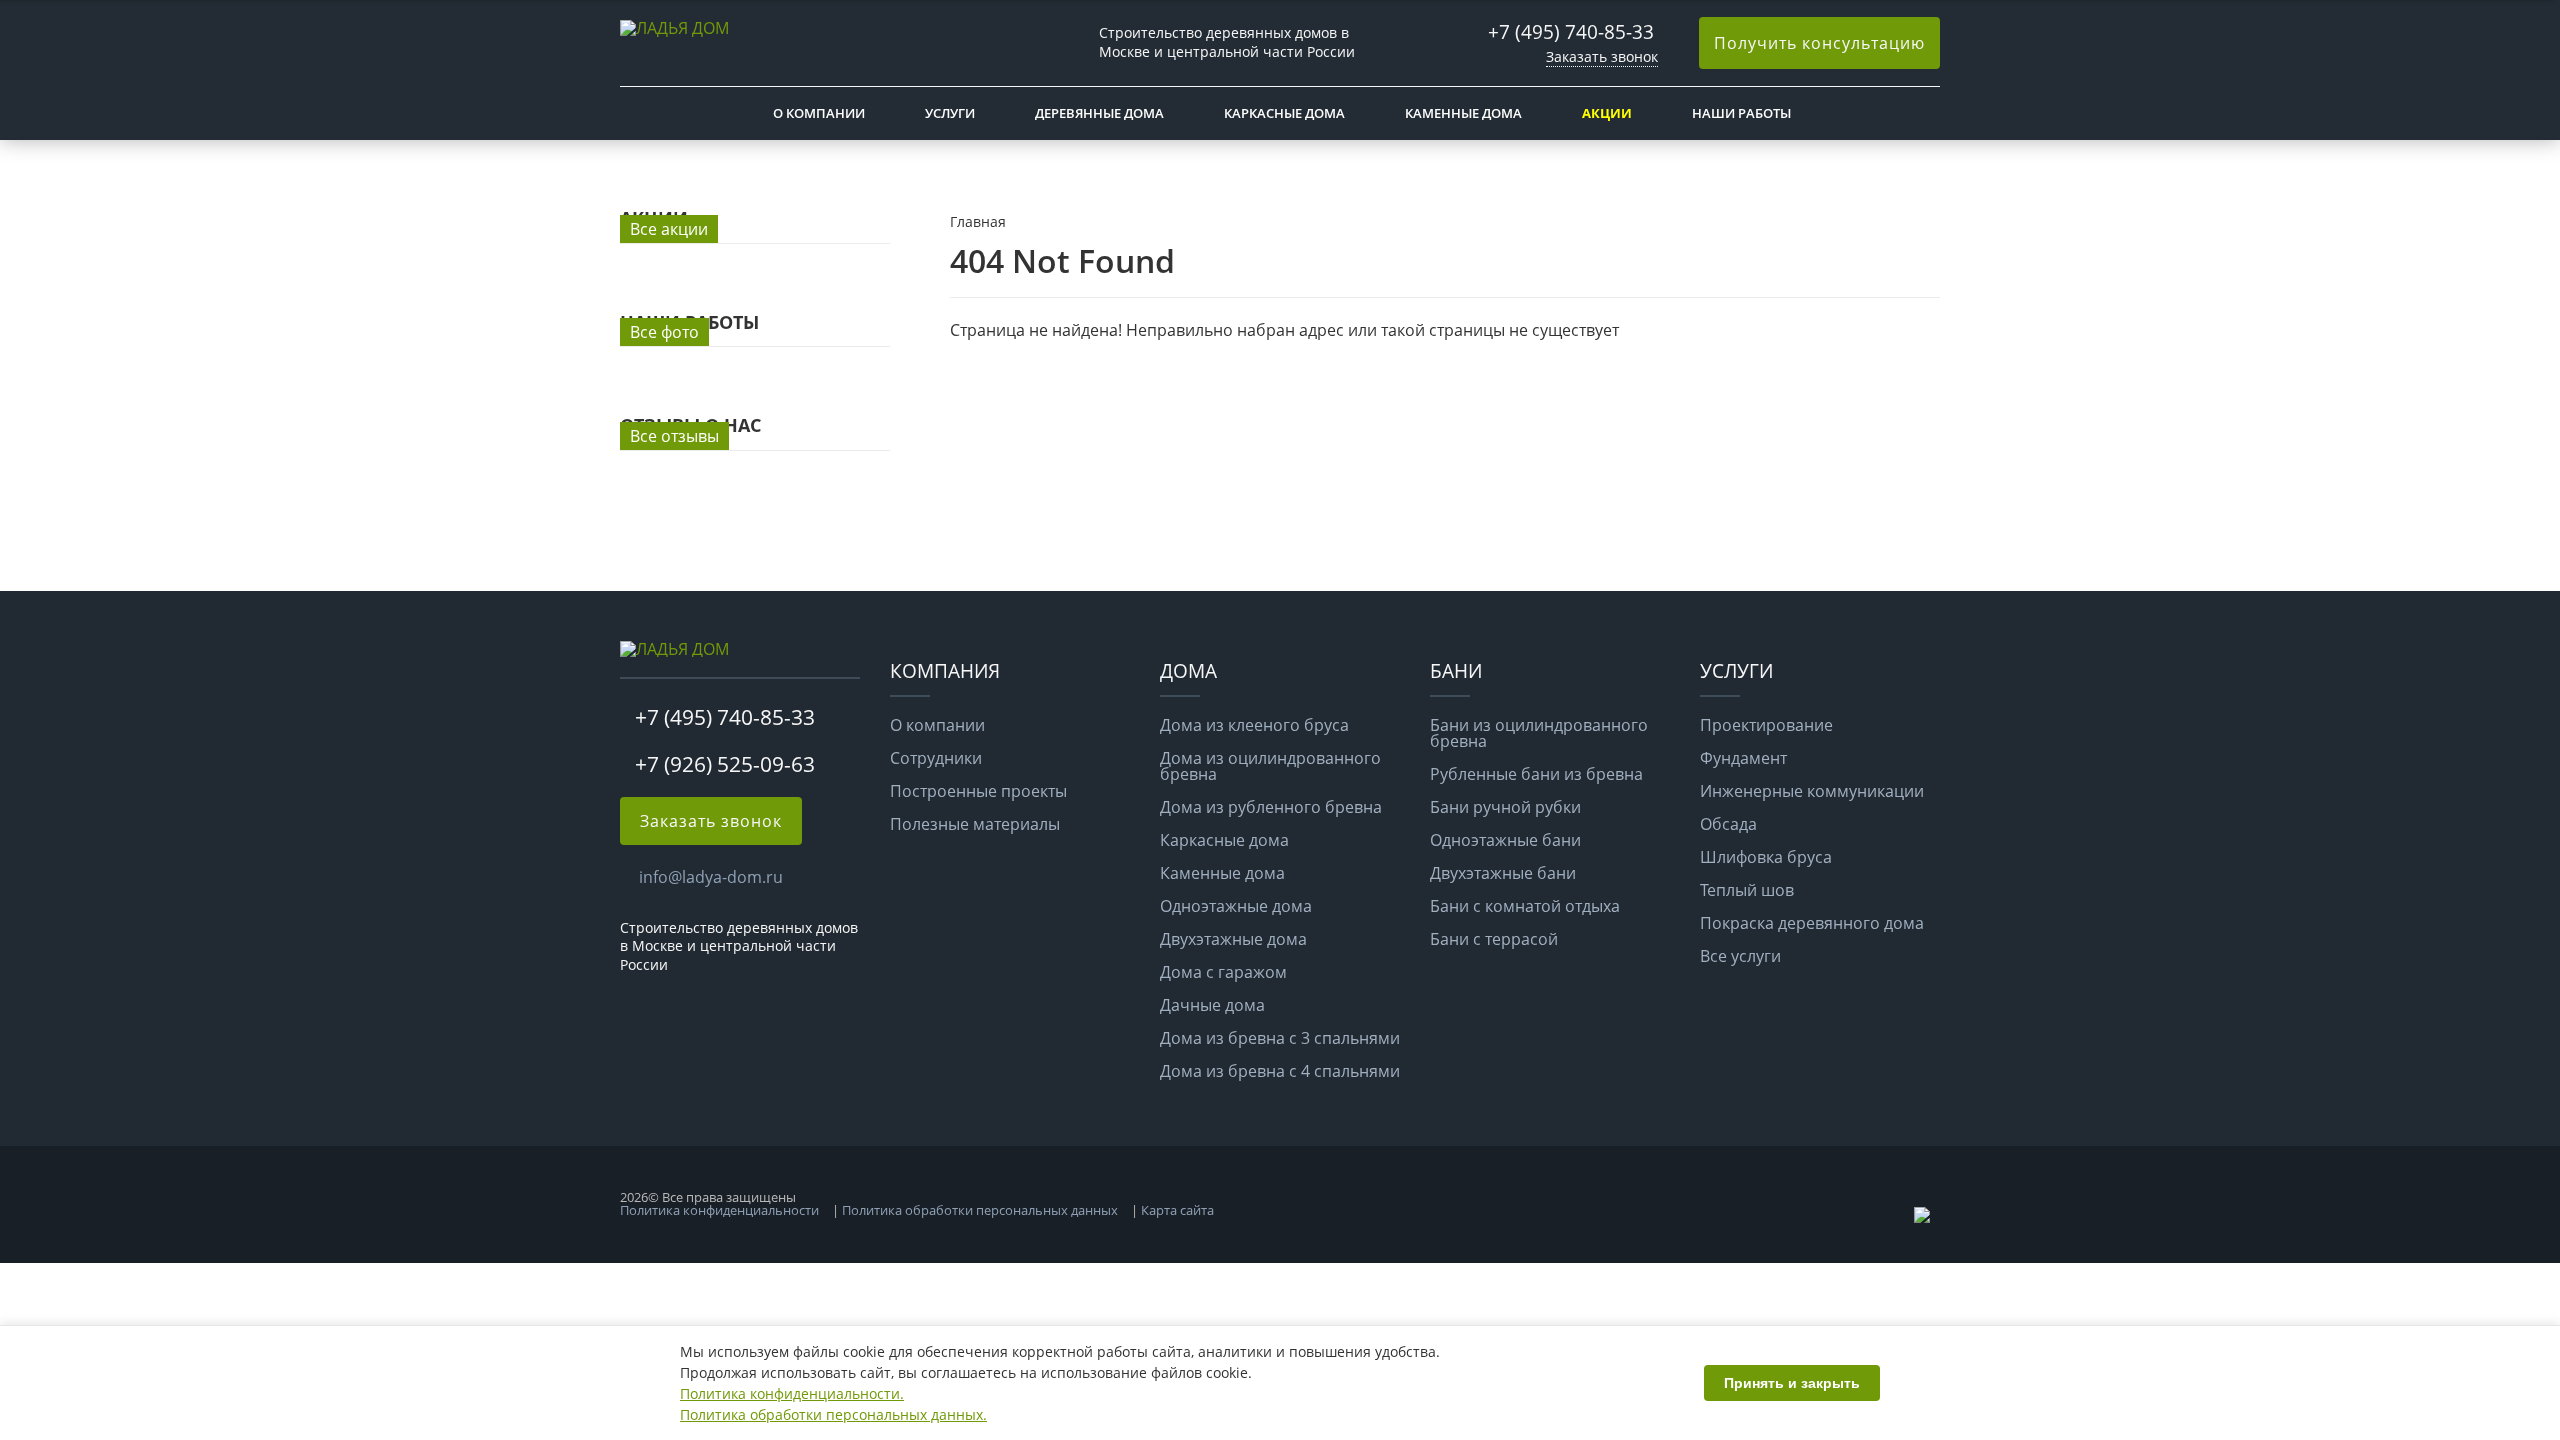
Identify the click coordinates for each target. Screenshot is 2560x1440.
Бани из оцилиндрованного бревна (1539, 733)
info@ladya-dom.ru (711, 877)
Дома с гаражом (1223, 972)
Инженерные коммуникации (1812, 791)
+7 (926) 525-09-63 (725, 764)
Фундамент (1743, 758)
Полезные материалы (975, 824)
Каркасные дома (1284, 113)
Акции (1607, 113)
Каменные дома (1463, 113)
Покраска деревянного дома (1812, 923)
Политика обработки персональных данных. (833, 1414)
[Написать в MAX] (1924, 1217)
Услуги (950, 113)
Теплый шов (1747, 890)
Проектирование (1766, 725)
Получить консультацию (1819, 43)
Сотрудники (936, 758)
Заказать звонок (1602, 56)
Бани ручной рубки (1505, 807)
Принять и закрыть (1792, 1383)
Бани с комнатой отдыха (1525, 906)
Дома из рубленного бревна (1271, 807)
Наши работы (1741, 113)
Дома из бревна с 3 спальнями (1280, 1038)
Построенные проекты (978, 791)
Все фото (664, 332)
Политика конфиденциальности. (792, 1393)
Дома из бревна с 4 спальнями (1280, 1071)
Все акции (669, 229)
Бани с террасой (1494, 939)
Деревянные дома (1099, 113)
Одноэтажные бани (1505, 840)
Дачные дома (1212, 1005)
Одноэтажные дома (1236, 906)
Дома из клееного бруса (1254, 725)
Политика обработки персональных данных (980, 1210)
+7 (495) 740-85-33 (1571, 31)
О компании (819, 113)
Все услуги (1740, 956)
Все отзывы (674, 436)
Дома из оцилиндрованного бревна (1270, 766)
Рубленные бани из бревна (1536, 774)
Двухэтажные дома (1233, 939)
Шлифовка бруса (1766, 857)
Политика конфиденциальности (719, 1210)
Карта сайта (1177, 1210)
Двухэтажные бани (1503, 873)
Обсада (1728, 824)
